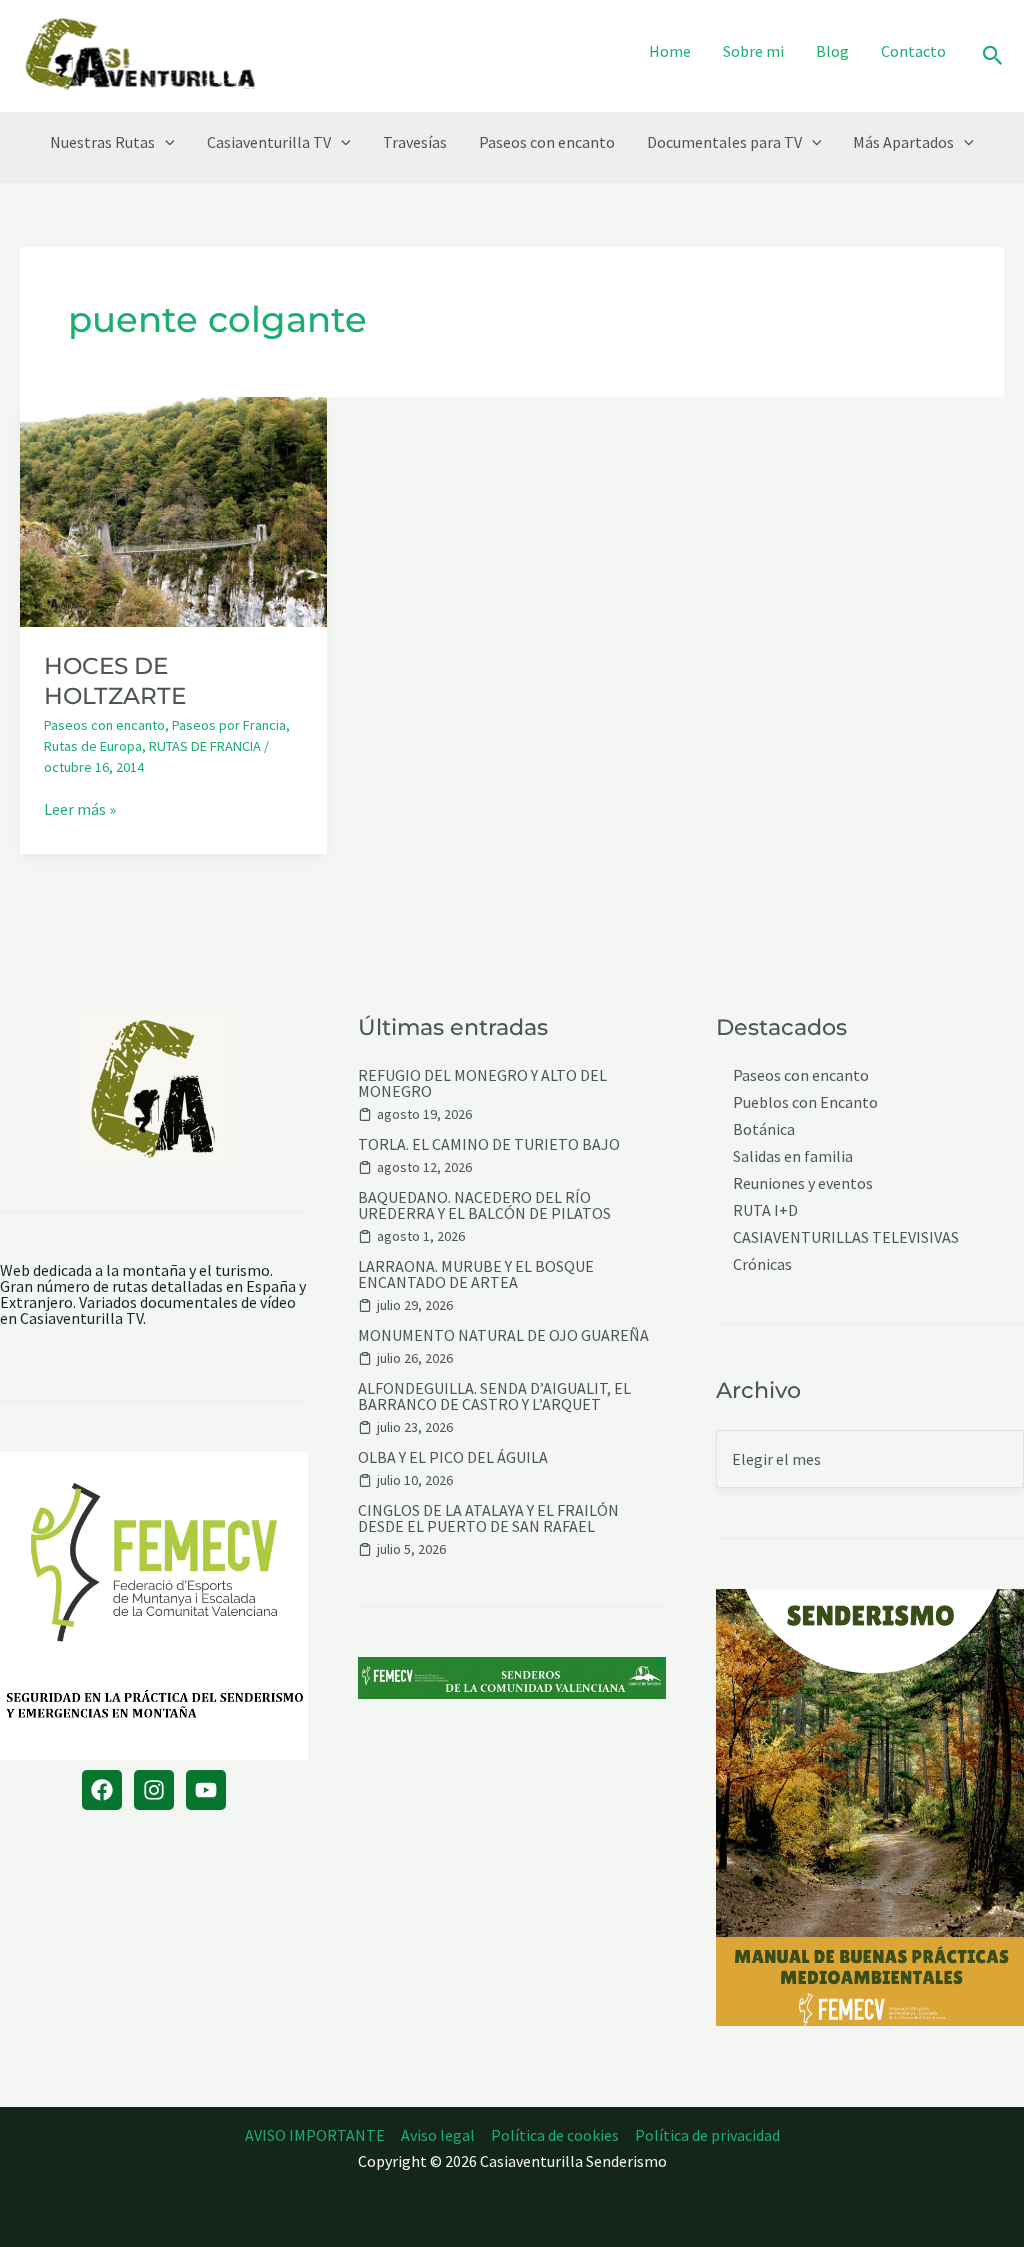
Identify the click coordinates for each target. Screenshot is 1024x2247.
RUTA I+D (765, 1210)
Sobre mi (753, 51)
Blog (832, 51)
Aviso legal (438, 2135)
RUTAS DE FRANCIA (205, 746)
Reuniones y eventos (803, 1183)
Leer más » (80, 809)
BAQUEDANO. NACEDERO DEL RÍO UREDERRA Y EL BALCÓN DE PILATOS (484, 1205)
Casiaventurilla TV (269, 142)
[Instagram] (154, 1790)
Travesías (415, 142)
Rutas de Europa (93, 746)
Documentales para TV (724, 142)
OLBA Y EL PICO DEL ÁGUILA (453, 1457)
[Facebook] (102, 1790)
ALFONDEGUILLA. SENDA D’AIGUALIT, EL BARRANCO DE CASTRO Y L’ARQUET (494, 1396)
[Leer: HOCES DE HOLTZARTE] (173, 510)
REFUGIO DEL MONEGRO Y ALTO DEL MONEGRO (482, 1083)
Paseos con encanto (547, 142)
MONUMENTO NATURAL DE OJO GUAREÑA (503, 1335)
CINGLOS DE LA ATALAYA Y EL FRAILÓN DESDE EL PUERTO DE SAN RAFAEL (488, 1518)
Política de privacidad (707, 2135)
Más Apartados (903, 142)
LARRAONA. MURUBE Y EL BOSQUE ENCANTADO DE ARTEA (476, 1274)
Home (670, 51)
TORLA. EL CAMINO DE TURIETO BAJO (489, 1144)
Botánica (764, 1129)
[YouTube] (206, 1790)
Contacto (913, 51)
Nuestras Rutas (102, 142)
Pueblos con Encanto (805, 1102)
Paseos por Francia (229, 725)
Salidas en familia (793, 1156)
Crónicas (762, 1264)
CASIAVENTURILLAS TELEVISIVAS (846, 1237)
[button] (993, 56)
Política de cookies (555, 2135)
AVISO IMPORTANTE (315, 2135)
